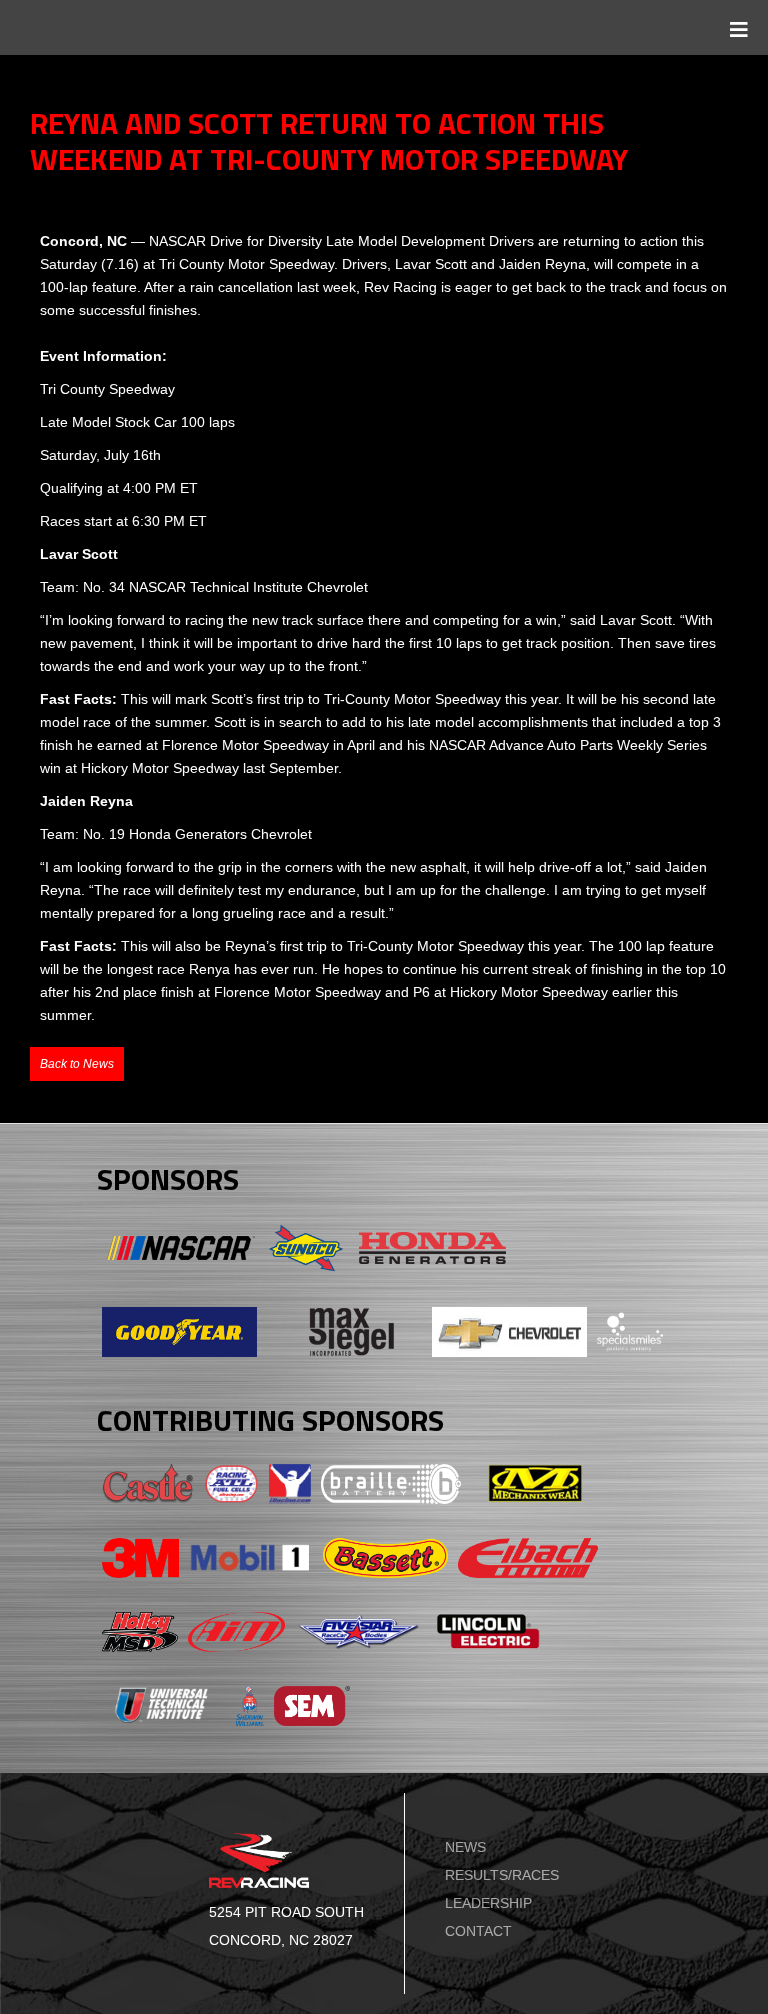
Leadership (488, 1903)
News (465, 1847)
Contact (478, 1931)
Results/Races (502, 1875)
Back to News (77, 1064)
